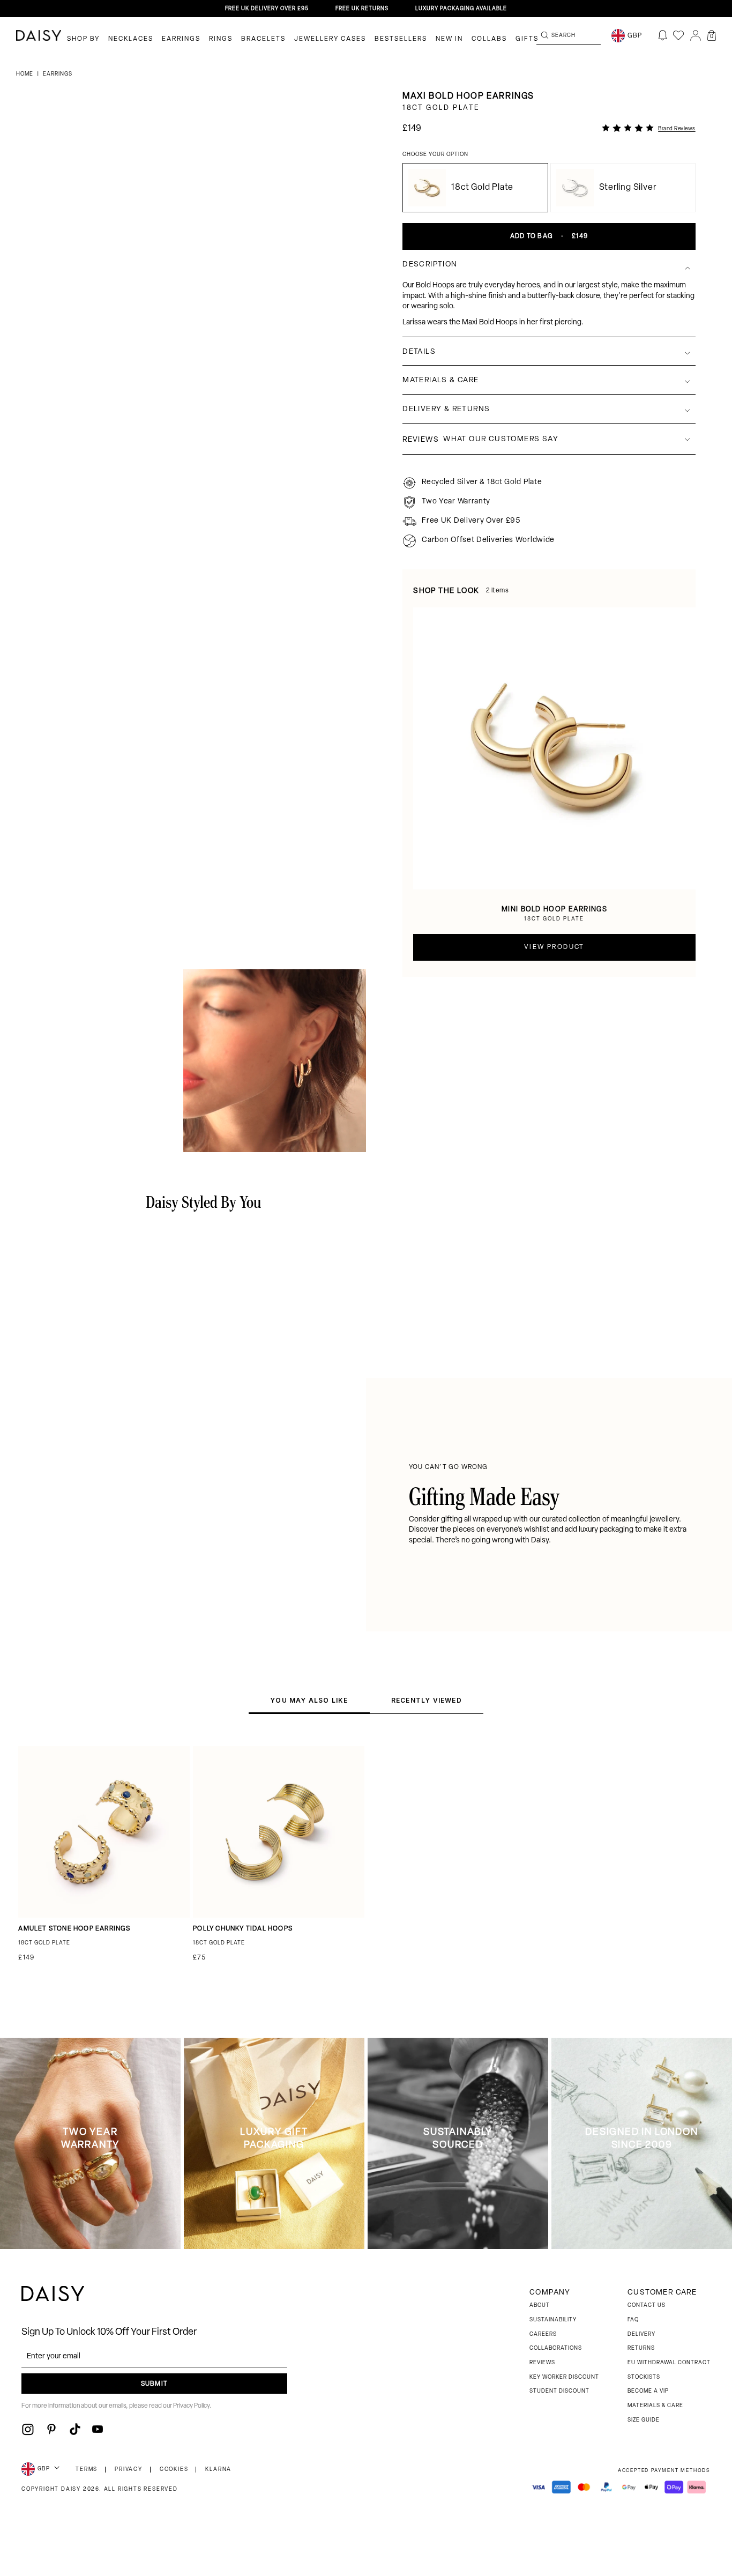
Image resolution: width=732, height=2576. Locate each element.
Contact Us (647, 2306)
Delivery (641, 2334)
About (540, 2306)
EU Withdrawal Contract (669, 2363)
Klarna (218, 2470)
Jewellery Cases (330, 39)
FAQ (633, 2320)
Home (25, 74)
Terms (87, 2470)
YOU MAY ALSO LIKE (309, 1700)
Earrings (181, 39)
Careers (543, 2334)
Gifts (527, 39)
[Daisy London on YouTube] (98, 2429)
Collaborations (556, 2348)
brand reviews (677, 129)
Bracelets (263, 39)
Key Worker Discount (564, 2377)
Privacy (129, 2470)
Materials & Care (655, 2406)
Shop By (83, 39)
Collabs (489, 39)
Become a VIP (648, 2391)
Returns (641, 2348)
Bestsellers (401, 39)
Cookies (174, 2470)
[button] (712, 35)
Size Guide (644, 2420)
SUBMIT (154, 2384)
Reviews (542, 2363)
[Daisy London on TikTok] (75, 2429)
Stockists (644, 2377)
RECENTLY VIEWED (427, 1700)
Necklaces (131, 39)
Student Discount (559, 2391)
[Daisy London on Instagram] (28, 2429)
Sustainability (553, 2320)
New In (449, 39)
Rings (221, 39)
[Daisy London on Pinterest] (51, 2429)
